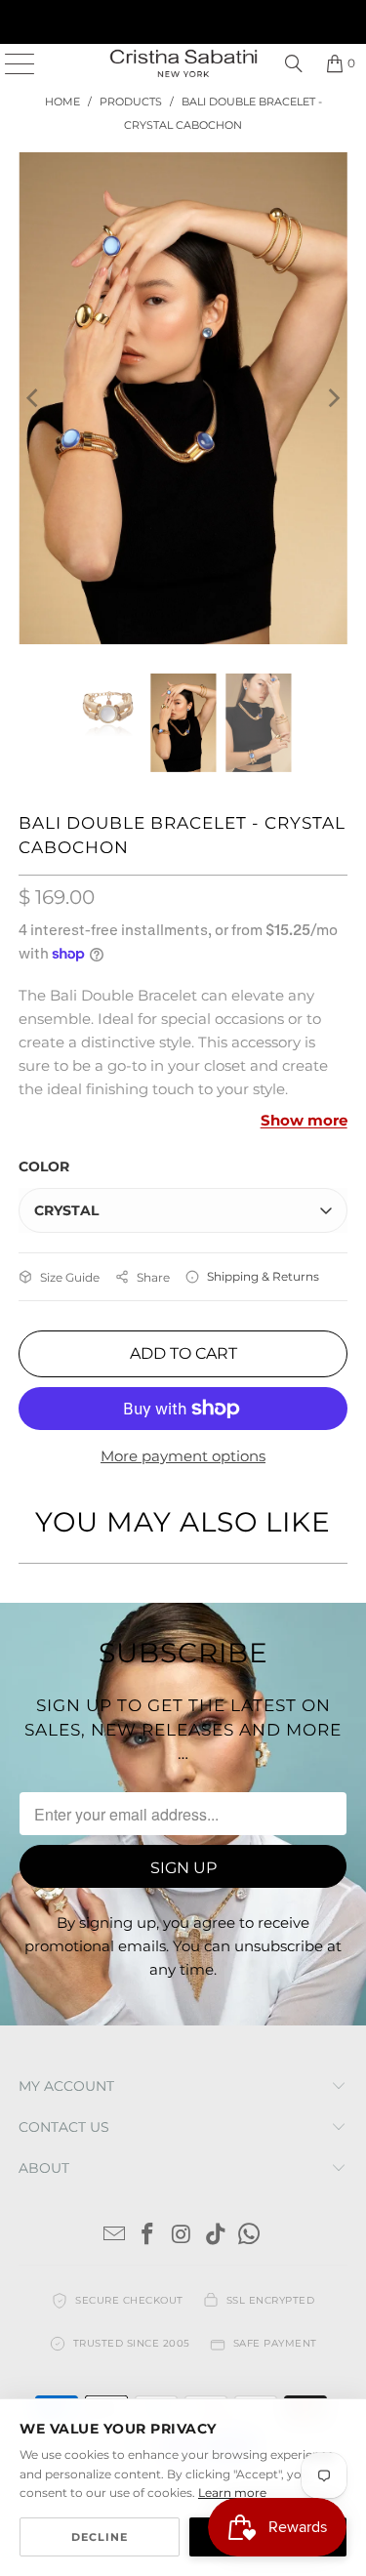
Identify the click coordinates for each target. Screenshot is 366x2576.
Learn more (232, 2493)
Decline (100, 2537)
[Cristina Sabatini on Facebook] (148, 2236)
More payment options (183, 1456)
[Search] (294, 63)
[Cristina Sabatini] (183, 63)
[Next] (333, 398)
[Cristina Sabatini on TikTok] (216, 2236)
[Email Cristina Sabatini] (114, 2236)
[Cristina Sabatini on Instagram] (183, 2236)
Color (44, 1166)
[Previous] (33, 398)
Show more (304, 1120)
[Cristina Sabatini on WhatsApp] (250, 2236)
